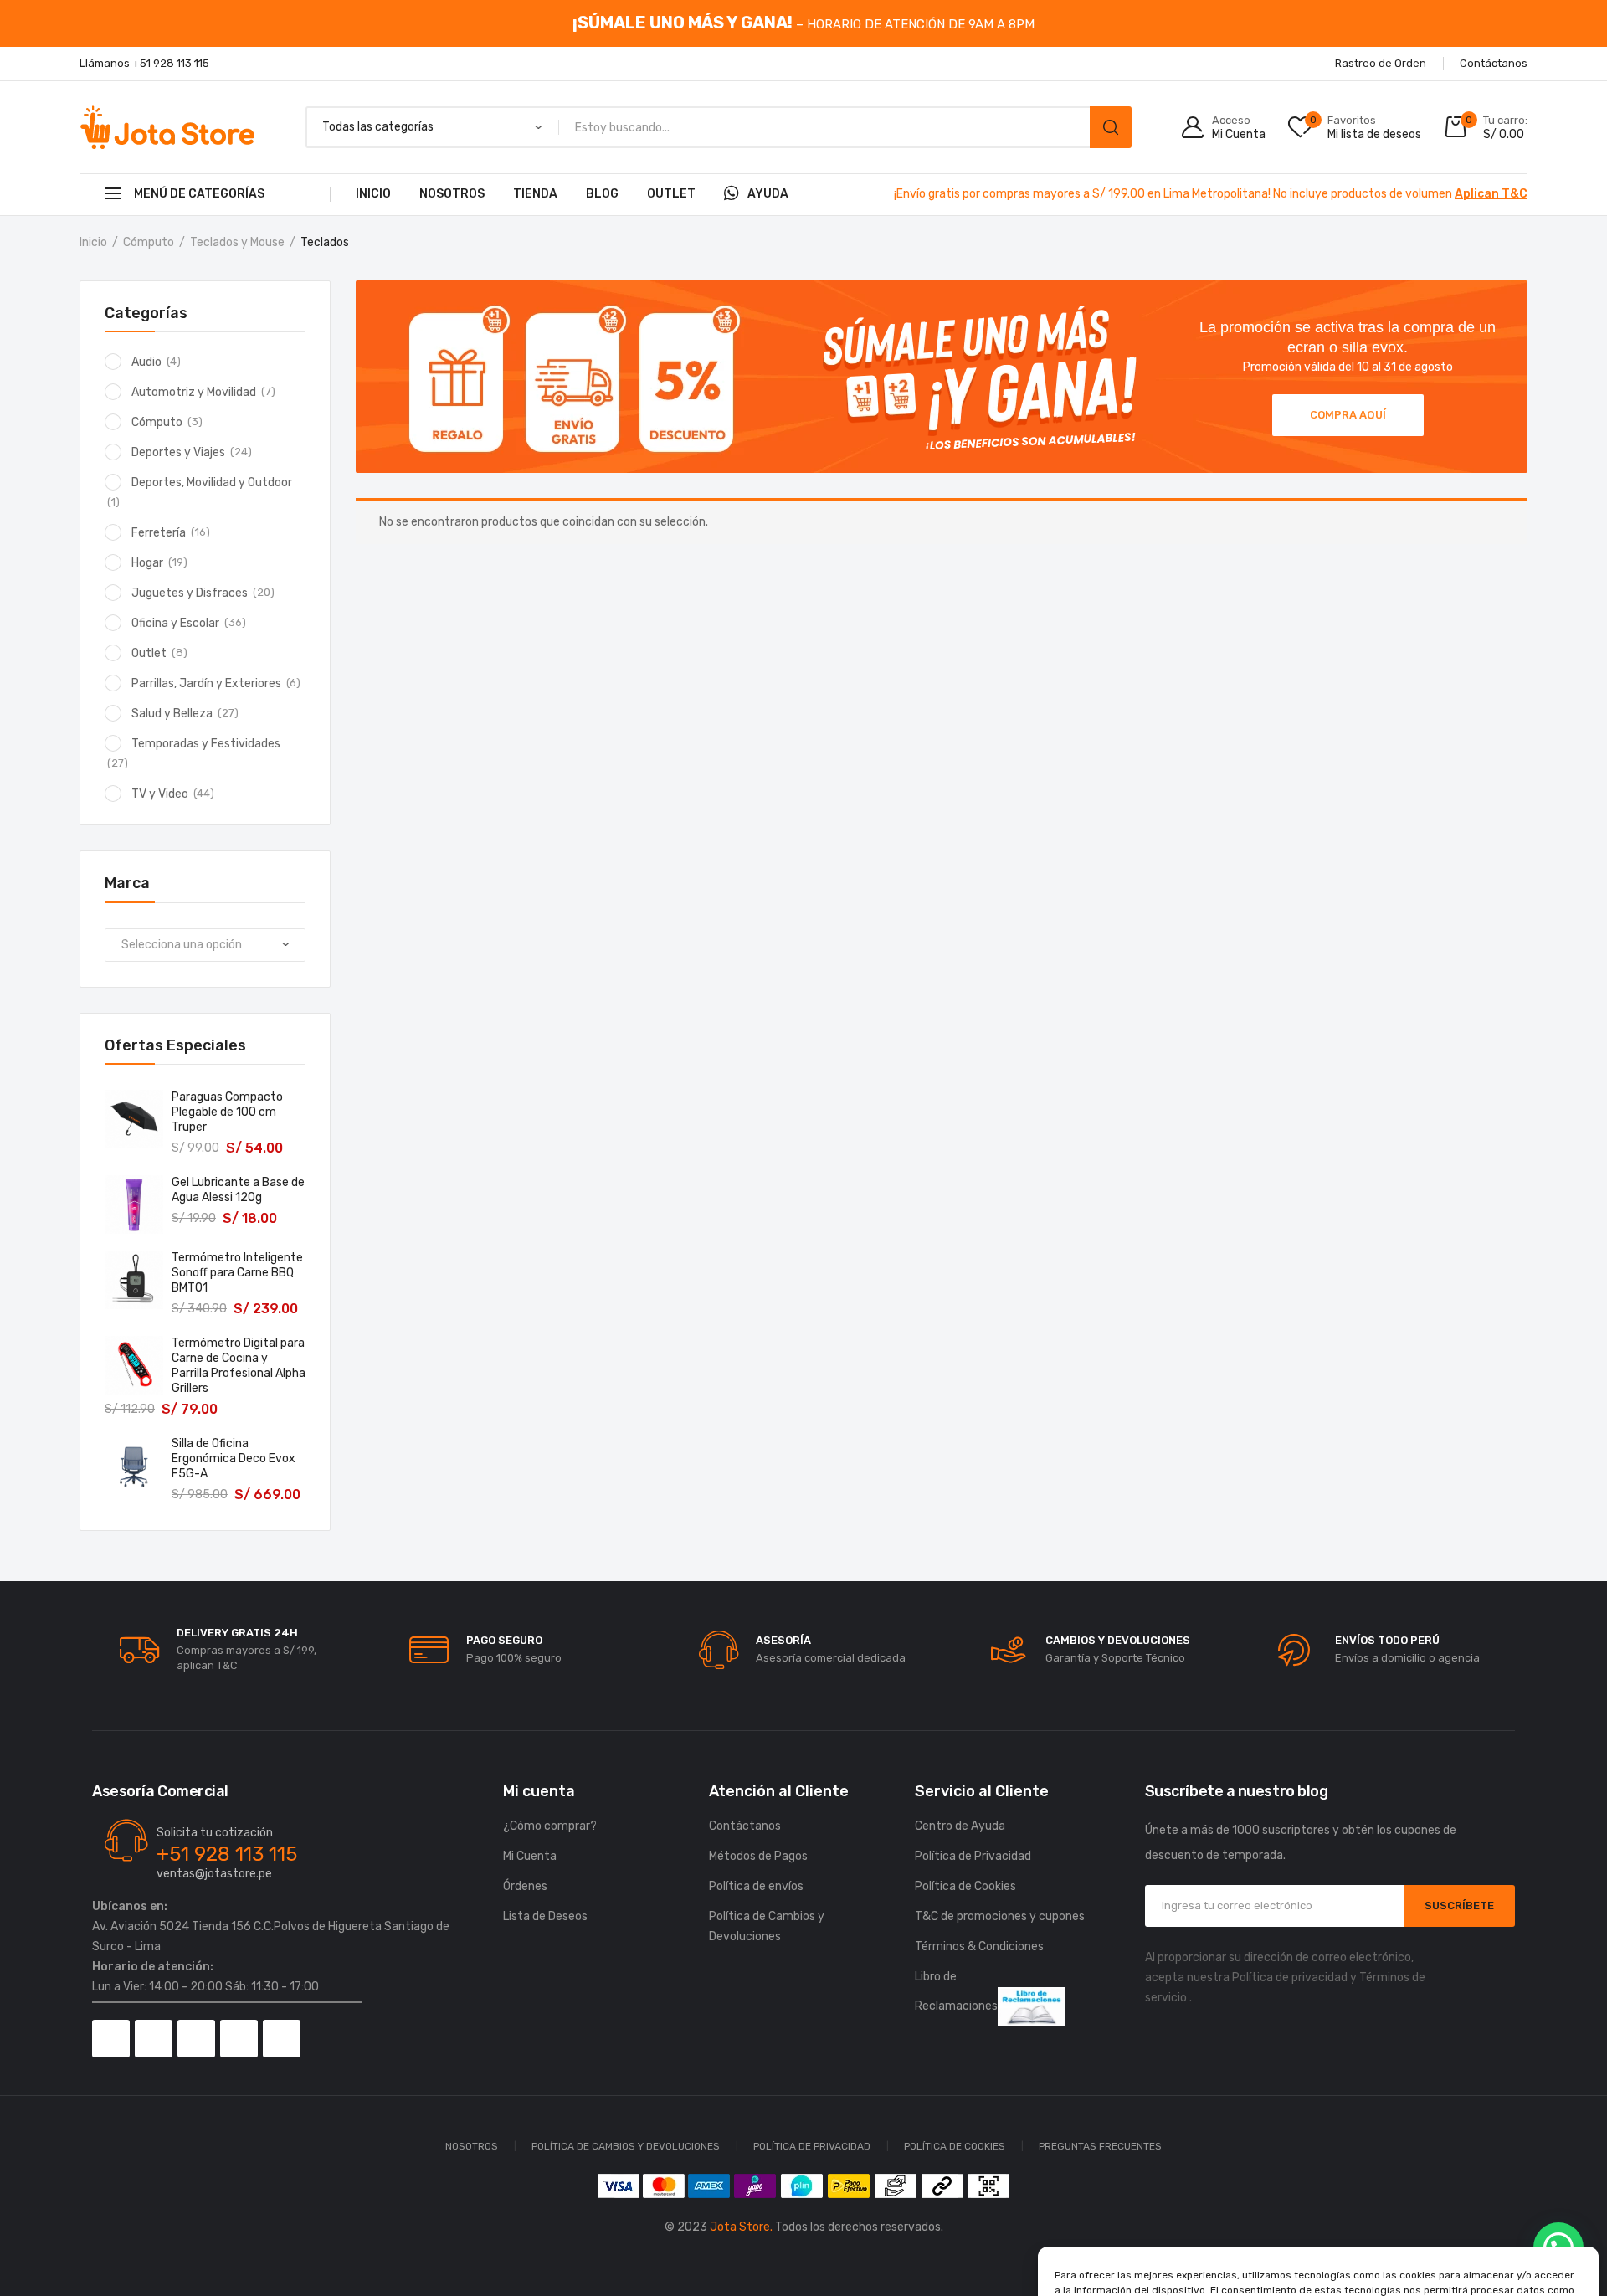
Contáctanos (745, 1826)
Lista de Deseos (545, 1916)
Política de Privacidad (1364, 2273)
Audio (146, 362)
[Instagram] (154, 2039)
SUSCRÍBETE (1459, 1906)
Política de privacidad (1290, 1978)
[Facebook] (111, 2039)
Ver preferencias (1497, 2237)
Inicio (373, 194)
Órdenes (525, 1886)
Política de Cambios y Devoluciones (767, 1926)
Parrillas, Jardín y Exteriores (206, 683)
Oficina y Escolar (175, 623)
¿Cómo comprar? (550, 1826)
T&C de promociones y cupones (1000, 1916)
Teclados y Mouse (237, 242)
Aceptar (1140, 2237)
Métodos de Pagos (758, 1856)
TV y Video (160, 794)
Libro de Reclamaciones (956, 1991)
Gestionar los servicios (1119, 2191)
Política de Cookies (1258, 2273)
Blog (602, 194)
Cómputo (149, 242)
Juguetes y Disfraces (190, 593)
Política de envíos (756, 1886)
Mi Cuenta (530, 1856)
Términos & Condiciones (979, 1947)
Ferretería (159, 533)
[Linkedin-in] (282, 2039)
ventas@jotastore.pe (214, 1874)
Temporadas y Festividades (206, 744)
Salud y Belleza (172, 714)
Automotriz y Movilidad (194, 392)
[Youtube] (239, 2039)
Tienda (535, 194)
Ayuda (768, 194)
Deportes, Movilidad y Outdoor (212, 483)
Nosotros (452, 194)
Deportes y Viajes (178, 452)
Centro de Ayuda (960, 1826)
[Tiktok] (196, 2039)
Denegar (1319, 2237)
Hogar (147, 563)
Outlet (671, 194)
